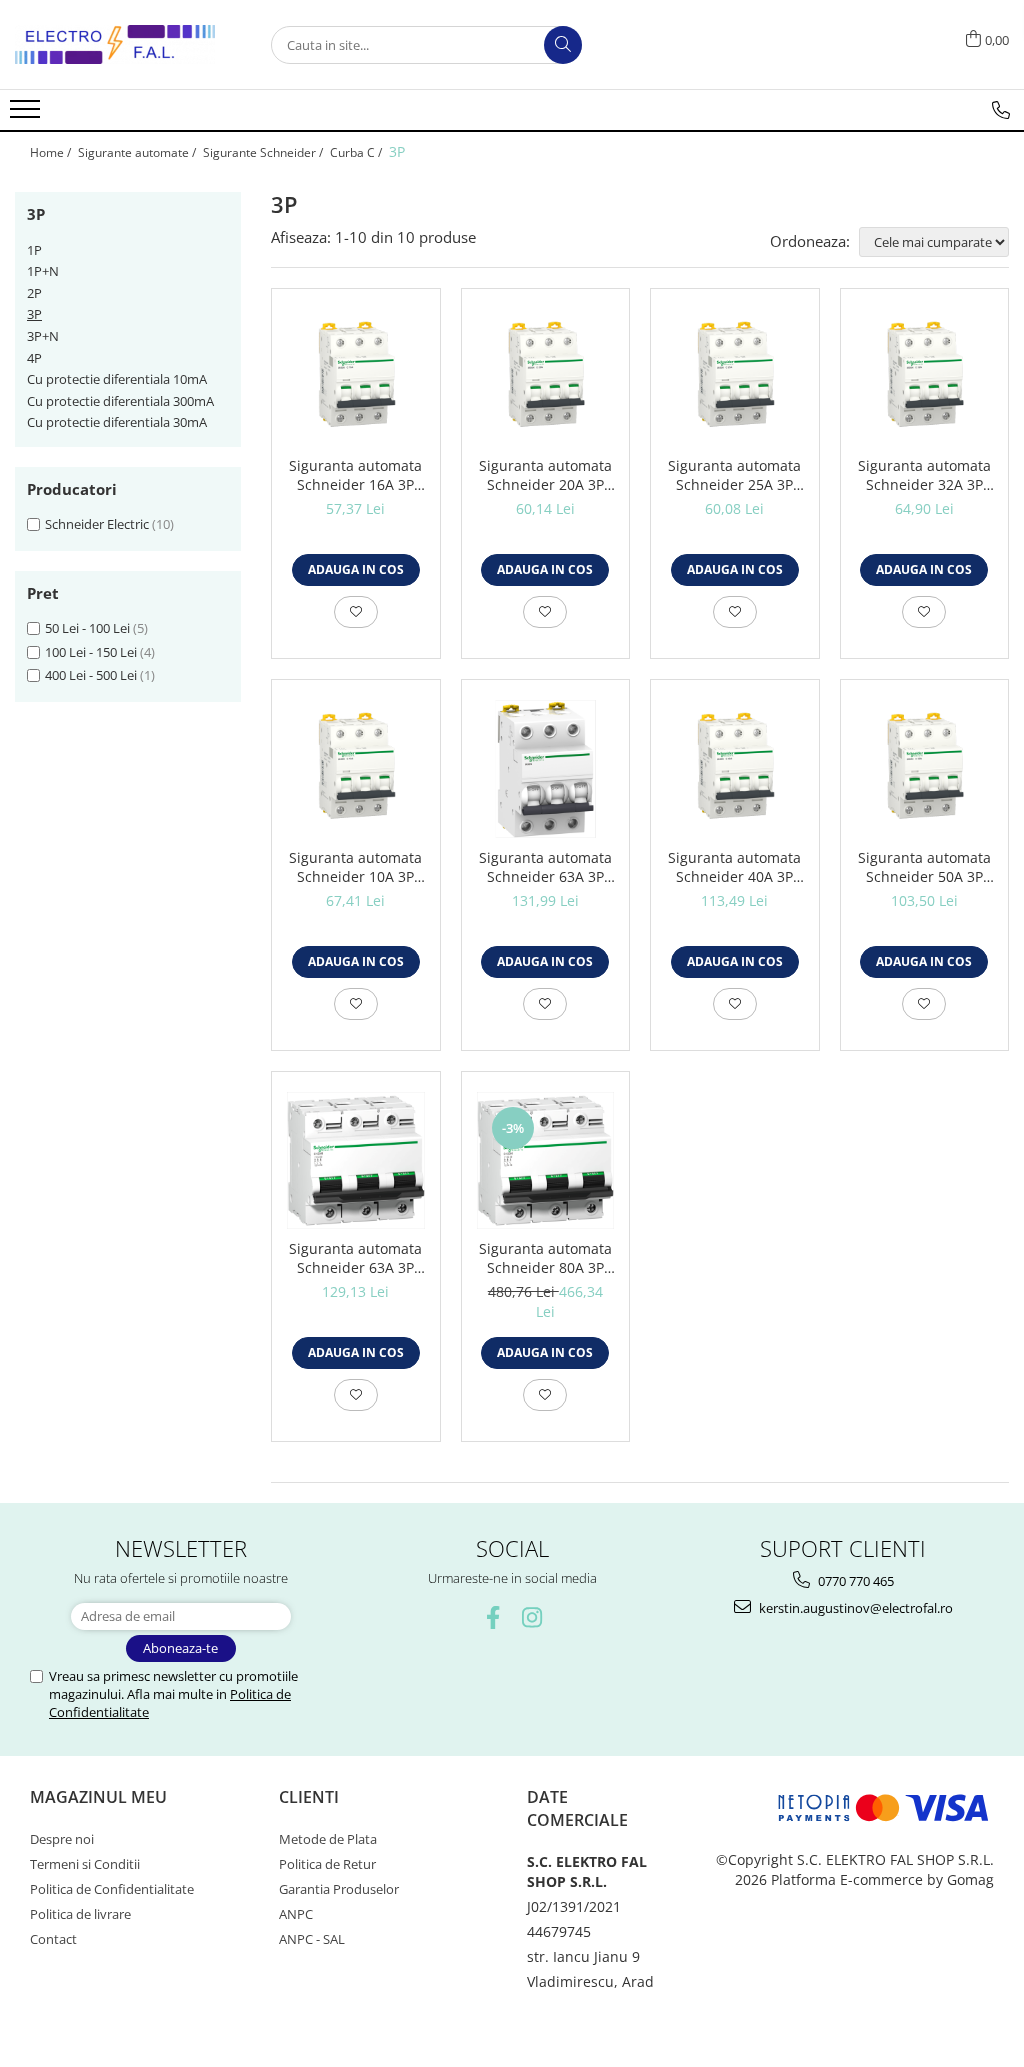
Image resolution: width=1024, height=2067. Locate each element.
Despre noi (62, 1839)
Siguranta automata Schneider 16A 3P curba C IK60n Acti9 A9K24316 (355, 475)
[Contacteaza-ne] (1001, 110)
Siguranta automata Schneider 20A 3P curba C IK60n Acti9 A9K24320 (545, 475)
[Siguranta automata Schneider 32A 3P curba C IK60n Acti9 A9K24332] (925, 378)
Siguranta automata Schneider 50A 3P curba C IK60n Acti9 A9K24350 (924, 867)
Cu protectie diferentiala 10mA (117, 379)
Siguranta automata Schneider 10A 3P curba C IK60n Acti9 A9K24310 (355, 867)
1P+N (43, 271)
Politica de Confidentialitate (112, 1889)
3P (34, 314)
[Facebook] (492, 1617)
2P (34, 293)
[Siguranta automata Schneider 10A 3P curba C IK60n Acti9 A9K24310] (356, 769)
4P (34, 358)
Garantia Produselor (339, 1889)
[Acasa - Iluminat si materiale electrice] (115, 44)
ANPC (296, 1914)
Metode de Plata (328, 1839)
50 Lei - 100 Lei (87, 628)
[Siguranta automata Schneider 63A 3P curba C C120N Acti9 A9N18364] (356, 1161)
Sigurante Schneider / (264, 152)
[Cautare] (563, 45)
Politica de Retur (327, 1864)
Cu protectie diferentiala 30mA (117, 422)
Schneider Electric (97, 524)
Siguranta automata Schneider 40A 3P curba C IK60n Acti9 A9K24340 (734, 867)
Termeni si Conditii (85, 1864)
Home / (52, 152)
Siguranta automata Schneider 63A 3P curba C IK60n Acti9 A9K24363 (545, 867)
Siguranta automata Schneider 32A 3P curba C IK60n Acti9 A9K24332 (924, 475)
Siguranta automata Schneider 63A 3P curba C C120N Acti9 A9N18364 (355, 1258)
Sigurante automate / (138, 152)
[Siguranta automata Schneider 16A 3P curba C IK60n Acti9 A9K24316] (356, 378)
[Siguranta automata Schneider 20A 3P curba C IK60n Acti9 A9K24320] (546, 378)
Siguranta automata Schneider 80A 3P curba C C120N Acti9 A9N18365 (545, 1258)
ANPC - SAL (312, 1939)
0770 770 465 (854, 1581)
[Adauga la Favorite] (356, 612)
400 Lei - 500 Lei (91, 675)
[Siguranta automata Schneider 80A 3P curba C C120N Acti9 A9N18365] (546, 1161)
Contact (53, 1939)
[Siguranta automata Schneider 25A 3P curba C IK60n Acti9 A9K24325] (735, 378)
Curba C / (357, 152)
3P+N (43, 336)
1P (34, 250)
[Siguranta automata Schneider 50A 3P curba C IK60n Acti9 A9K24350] (925, 769)
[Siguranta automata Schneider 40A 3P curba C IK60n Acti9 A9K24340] (735, 769)
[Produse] (27, 115)
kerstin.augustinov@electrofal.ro (854, 1608)
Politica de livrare (80, 1914)
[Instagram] (531, 1617)
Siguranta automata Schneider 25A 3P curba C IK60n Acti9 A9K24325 (734, 475)
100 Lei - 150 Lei (91, 652)
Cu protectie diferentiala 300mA (120, 401)
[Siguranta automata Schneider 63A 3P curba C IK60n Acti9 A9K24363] (546, 769)
